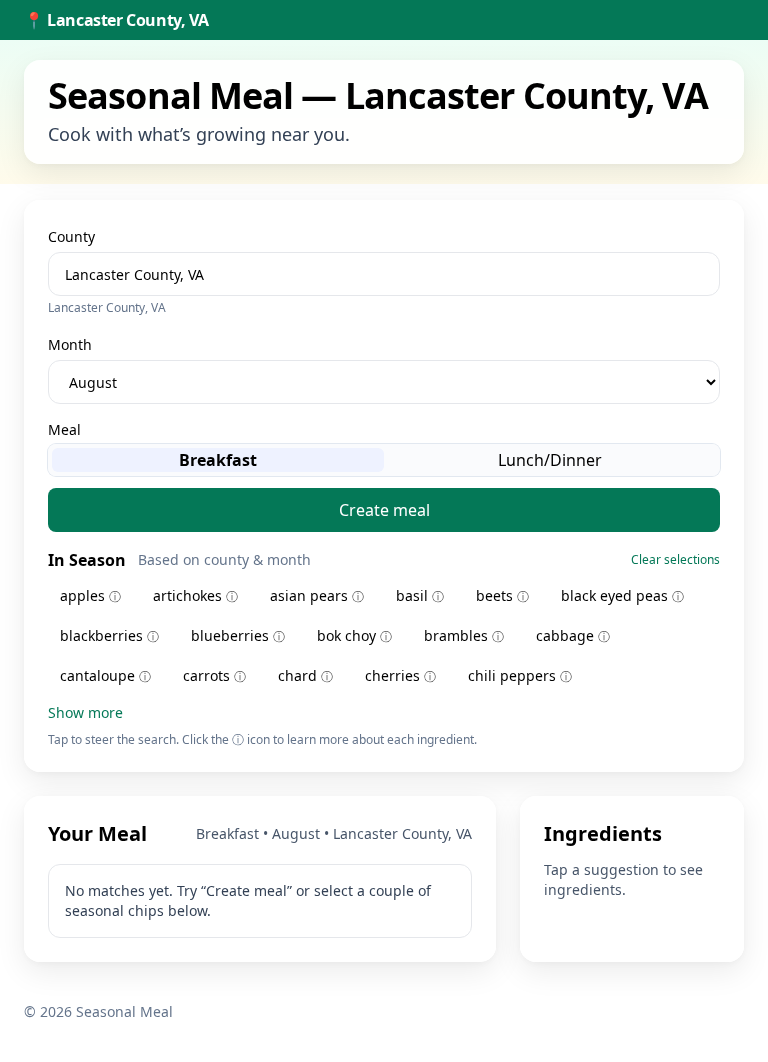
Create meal (384, 510)
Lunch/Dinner (550, 460)
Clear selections (675, 560)
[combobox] (384, 274)
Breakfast (218, 460)
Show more (85, 712)
